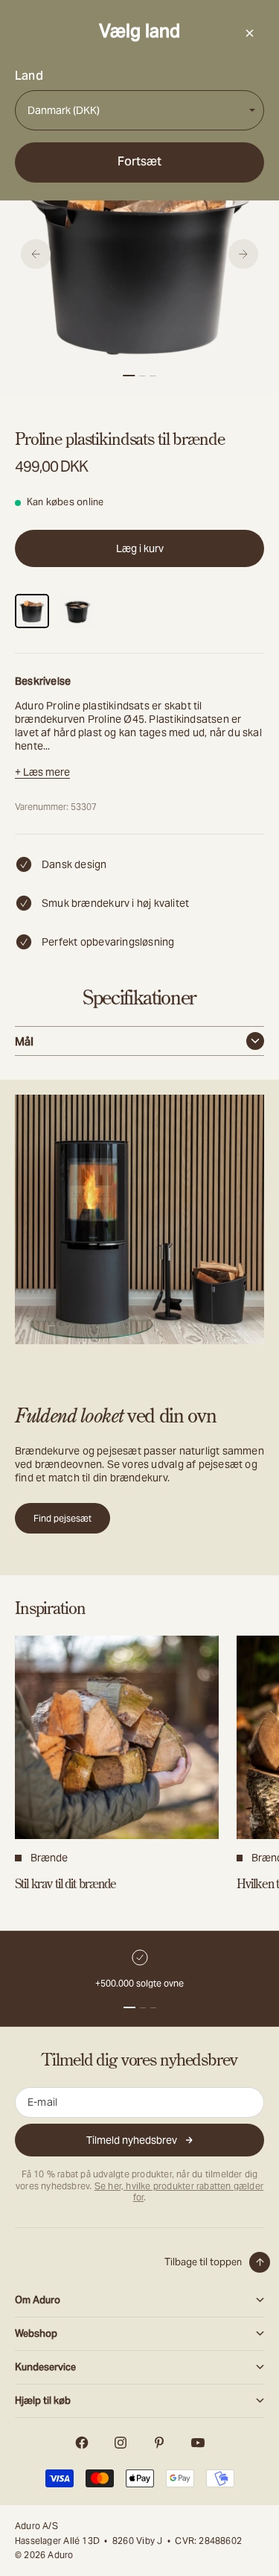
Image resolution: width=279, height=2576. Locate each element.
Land (29, 76)
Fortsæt (139, 161)
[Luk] (249, 33)
